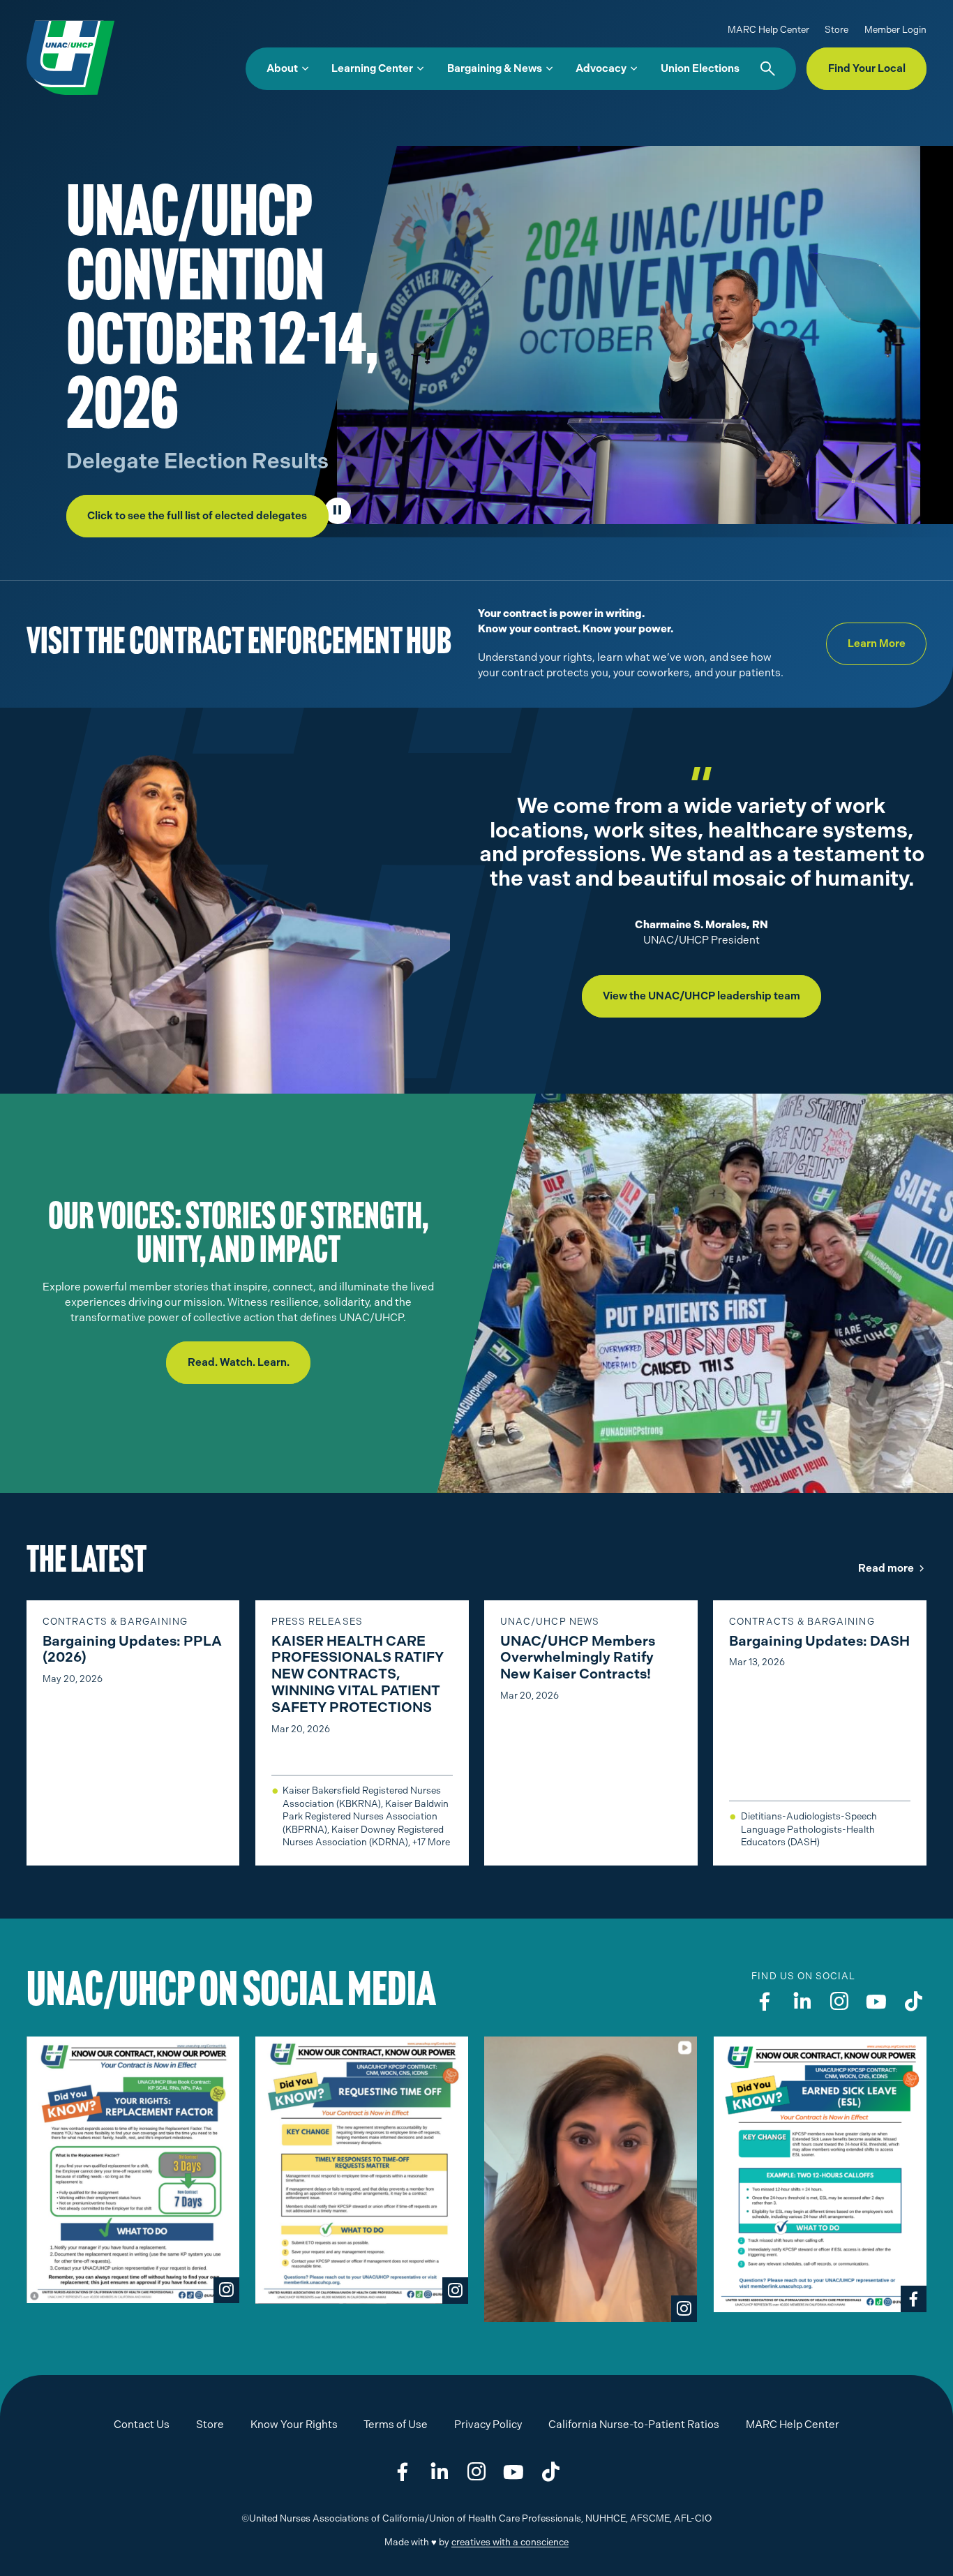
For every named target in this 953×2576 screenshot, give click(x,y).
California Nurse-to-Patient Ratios (634, 2425)
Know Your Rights (294, 2425)
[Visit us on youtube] (876, 2002)
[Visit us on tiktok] (913, 2002)
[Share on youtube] (513, 2473)
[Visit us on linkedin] (802, 2002)
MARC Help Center (768, 30)
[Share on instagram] (476, 2473)
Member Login (895, 30)
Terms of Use (396, 2425)
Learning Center (372, 68)
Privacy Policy (488, 2425)
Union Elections (700, 68)
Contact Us (142, 2425)
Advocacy (601, 68)
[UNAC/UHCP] (70, 57)
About (282, 68)
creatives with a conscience (510, 2542)
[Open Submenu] (305, 69)
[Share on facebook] (403, 2473)
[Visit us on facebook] (765, 2002)
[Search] (768, 69)
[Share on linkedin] (440, 2473)
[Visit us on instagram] (839, 2002)
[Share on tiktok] (550, 2473)
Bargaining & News (495, 68)
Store (836, 30)
